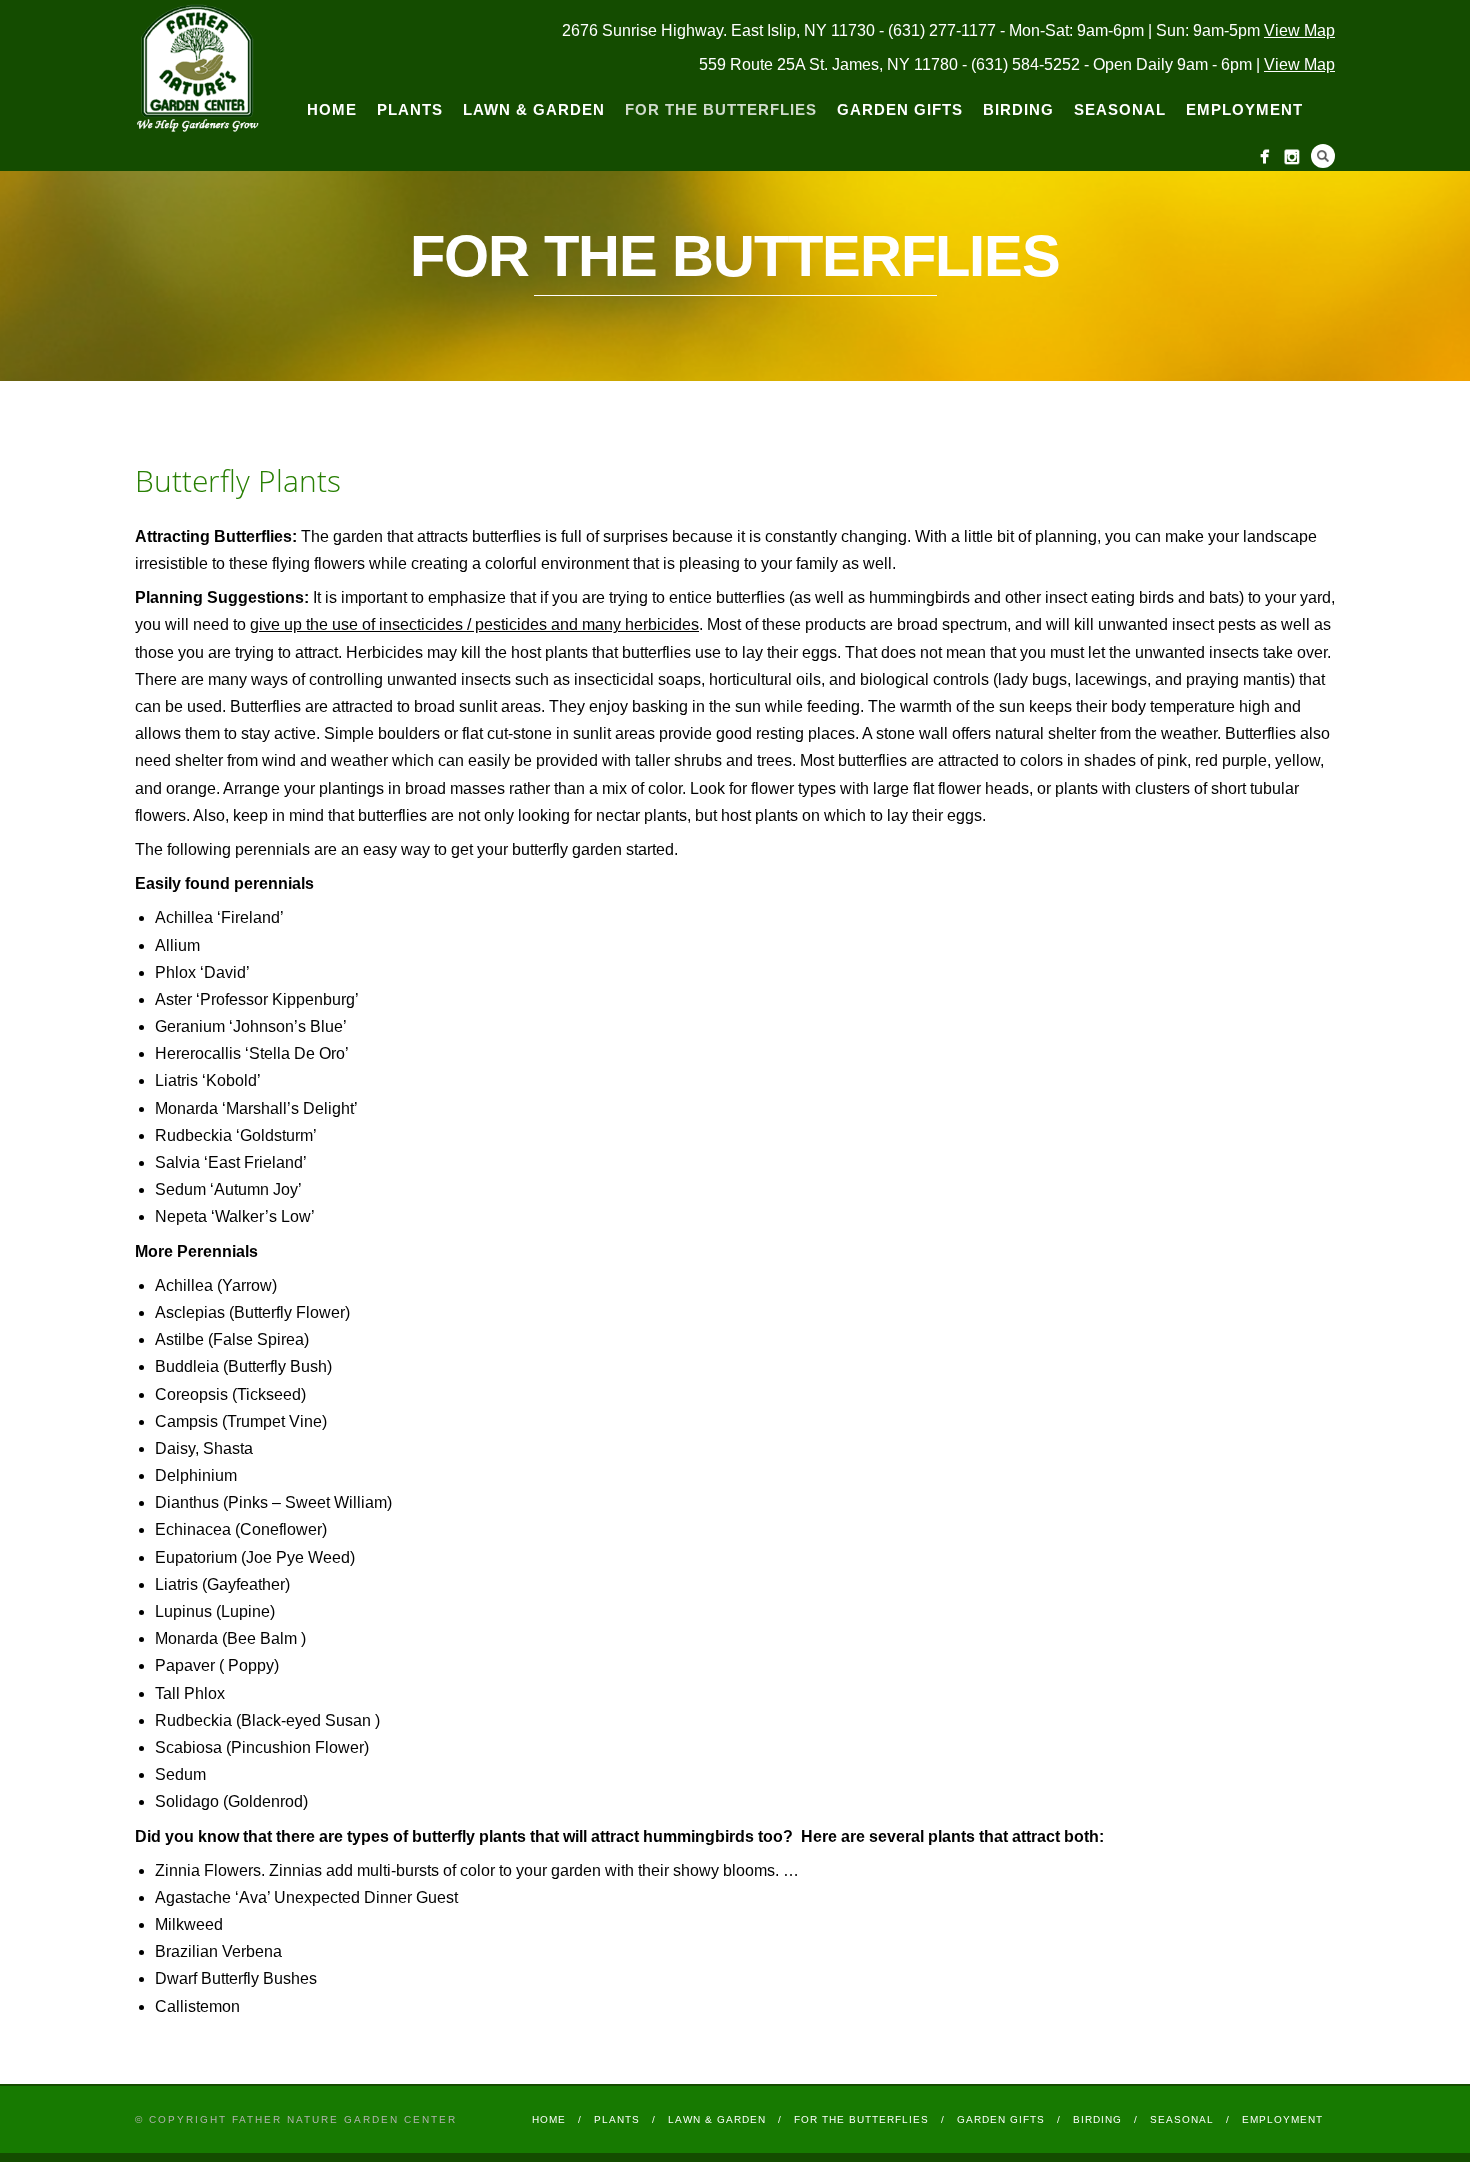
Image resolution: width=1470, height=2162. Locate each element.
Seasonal (1120, 109)
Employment (1244, 109)
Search (1323, 156)
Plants (410, 109)
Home (332, 109)
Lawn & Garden (534, 109)
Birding (1018, 109)
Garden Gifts (900, 109)
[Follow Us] (1291, 156)
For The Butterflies (721, 109)
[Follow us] (1264, 156)
